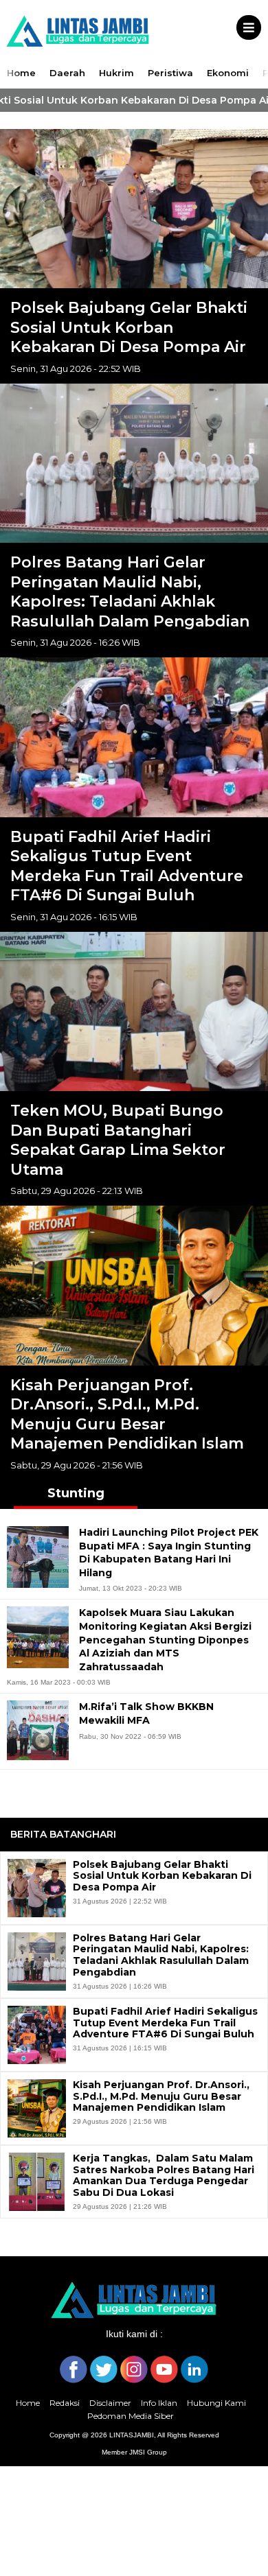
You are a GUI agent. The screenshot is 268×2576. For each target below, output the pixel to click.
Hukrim (116, 73)
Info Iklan (159, 2403)
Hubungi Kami (216, 2403)
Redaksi (65, 2403)
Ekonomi (228, 73)
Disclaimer (110, 2403)
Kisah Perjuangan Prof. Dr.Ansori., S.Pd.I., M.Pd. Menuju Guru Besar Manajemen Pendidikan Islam (127, 1415)
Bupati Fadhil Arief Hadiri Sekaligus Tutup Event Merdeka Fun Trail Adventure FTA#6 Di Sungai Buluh (127, 866)
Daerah (67, 73)
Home (21, 73)
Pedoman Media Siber (131, 2416)
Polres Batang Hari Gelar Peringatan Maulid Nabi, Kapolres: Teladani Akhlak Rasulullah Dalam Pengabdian (130, 592)
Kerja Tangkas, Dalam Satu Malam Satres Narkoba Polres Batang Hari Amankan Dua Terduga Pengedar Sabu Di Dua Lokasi (164, 2176)
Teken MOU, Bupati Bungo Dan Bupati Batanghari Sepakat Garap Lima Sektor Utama (118, 1140)
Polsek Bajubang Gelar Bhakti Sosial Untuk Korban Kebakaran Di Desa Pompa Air (129, 327)
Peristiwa (170, 73)
